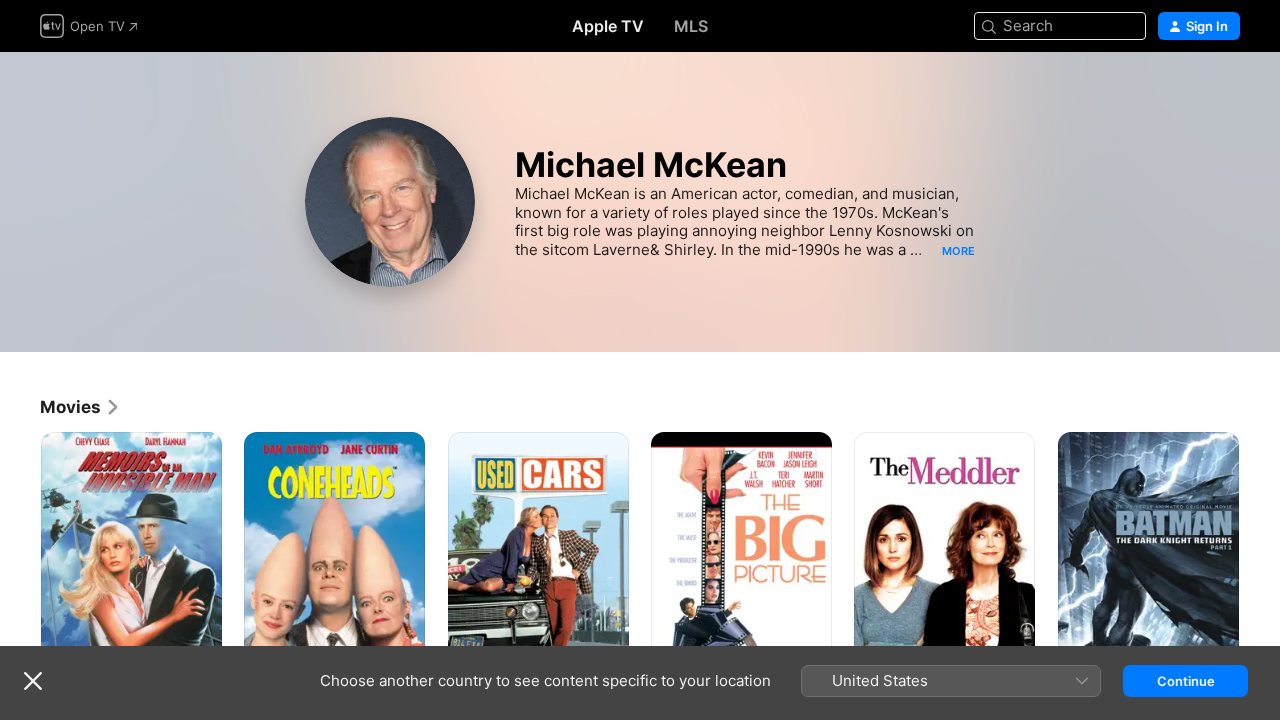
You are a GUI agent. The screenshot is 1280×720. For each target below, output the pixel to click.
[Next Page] (1260, 568)
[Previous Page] (20, 568)
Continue (1186, 681)
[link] (80, 407)
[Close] (33, 681)
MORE (958, 251)
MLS (691, 26)
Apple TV (608, 26)
